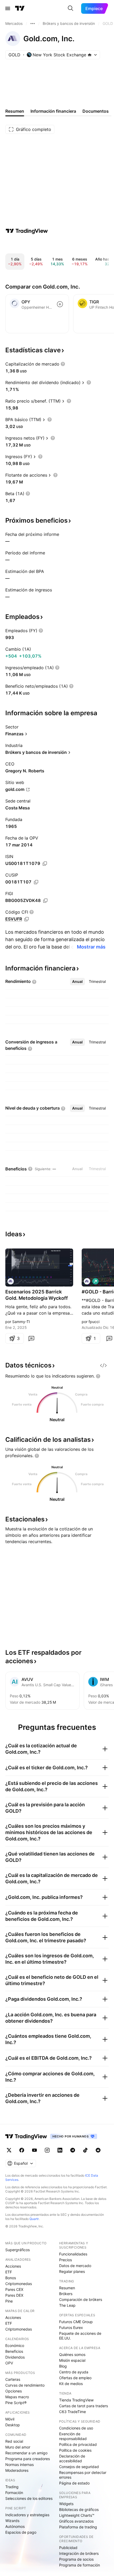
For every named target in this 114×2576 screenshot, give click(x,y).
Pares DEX (14, 2295)
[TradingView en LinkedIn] (60, 2150)
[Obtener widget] (103, 1365)
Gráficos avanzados (76, 2521)
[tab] (77, 982)
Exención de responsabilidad (73, 2436)
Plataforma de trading (78, 2527)
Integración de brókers (79, 2553)
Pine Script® (16, 2403)
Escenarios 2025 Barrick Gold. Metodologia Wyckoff (37, 1295)
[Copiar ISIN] (45, 864)
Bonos (11, 2278)
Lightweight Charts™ (77, 2515)
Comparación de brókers (81, 2299)
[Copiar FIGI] (45, 901)
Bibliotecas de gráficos (79, 2509)
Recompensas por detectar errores (83, 2475)
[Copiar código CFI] (27, 919)
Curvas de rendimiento (25, 2385)
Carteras (13, 2379)
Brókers (66, 2294)
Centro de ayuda (74, 2372)
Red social (14, 2441)
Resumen (67, 2288)
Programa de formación (80, 2565)
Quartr (34, 2219)
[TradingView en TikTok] (85, 2150)
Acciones (13, 2266)
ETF (9, 2272)
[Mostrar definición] (63, 364)
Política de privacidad (78, 2444)
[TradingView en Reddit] (98, 2150)
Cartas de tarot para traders (84, 2406)
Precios (65, 2260)
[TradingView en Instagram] (47, 2150)
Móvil (10, 2419)
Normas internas (19, 2465)
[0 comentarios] (31, 1338)
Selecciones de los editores (29, 2498)
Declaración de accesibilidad (72, 2458)
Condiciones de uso (76, 2428)
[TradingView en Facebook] (22, 2150)
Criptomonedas (19, 2284)
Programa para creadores (28, 2459)
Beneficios (14, 2351)
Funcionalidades (73, 2254)
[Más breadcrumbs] (33, 24)
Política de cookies (75, 2450)
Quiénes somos (72, 2354)
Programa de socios (76, 2559)
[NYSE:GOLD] (11, 1281)
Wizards (12, 2521)
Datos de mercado (75, 2266)
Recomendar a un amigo (26, 2453)
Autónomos (15, 2526)
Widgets (66, 2504)
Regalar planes (72, 2271)
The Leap (67, 2305)
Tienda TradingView (76, 2400)
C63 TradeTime (73, 2412)
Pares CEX (14, 2289)
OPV (9, 2363)
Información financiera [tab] (53, 111)
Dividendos (15, 2357)
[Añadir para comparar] (60, 304)
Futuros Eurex (71, 2327)
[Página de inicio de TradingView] (20, 8)
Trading (12, 2487)
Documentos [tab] (96, 111)
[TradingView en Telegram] (73, 2150)
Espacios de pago (21, 2532)
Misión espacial (72, 2360)
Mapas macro (17, 2397)
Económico (15, 2345)
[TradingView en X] (9, 2150)
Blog (63, 2366)
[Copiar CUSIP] (36, 882)
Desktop (13, 2425)
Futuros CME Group (76, 2322)
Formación (14, 2493)
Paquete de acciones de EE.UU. (80, 2336)
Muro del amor (18, 2447)
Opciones (14, 2391)
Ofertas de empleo (75, 2378)
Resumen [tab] (15, 111)
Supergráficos (17, 2250)
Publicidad (68, 2548)
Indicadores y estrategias (27, 2515)
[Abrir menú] (8, 8)
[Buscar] (71, 8)
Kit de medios (71, 2384)
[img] (90, 55)
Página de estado (74, 2483)
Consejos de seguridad (79, 2467)
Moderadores (17, 2470)
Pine (9, 2301)
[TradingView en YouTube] (34, 2150)
